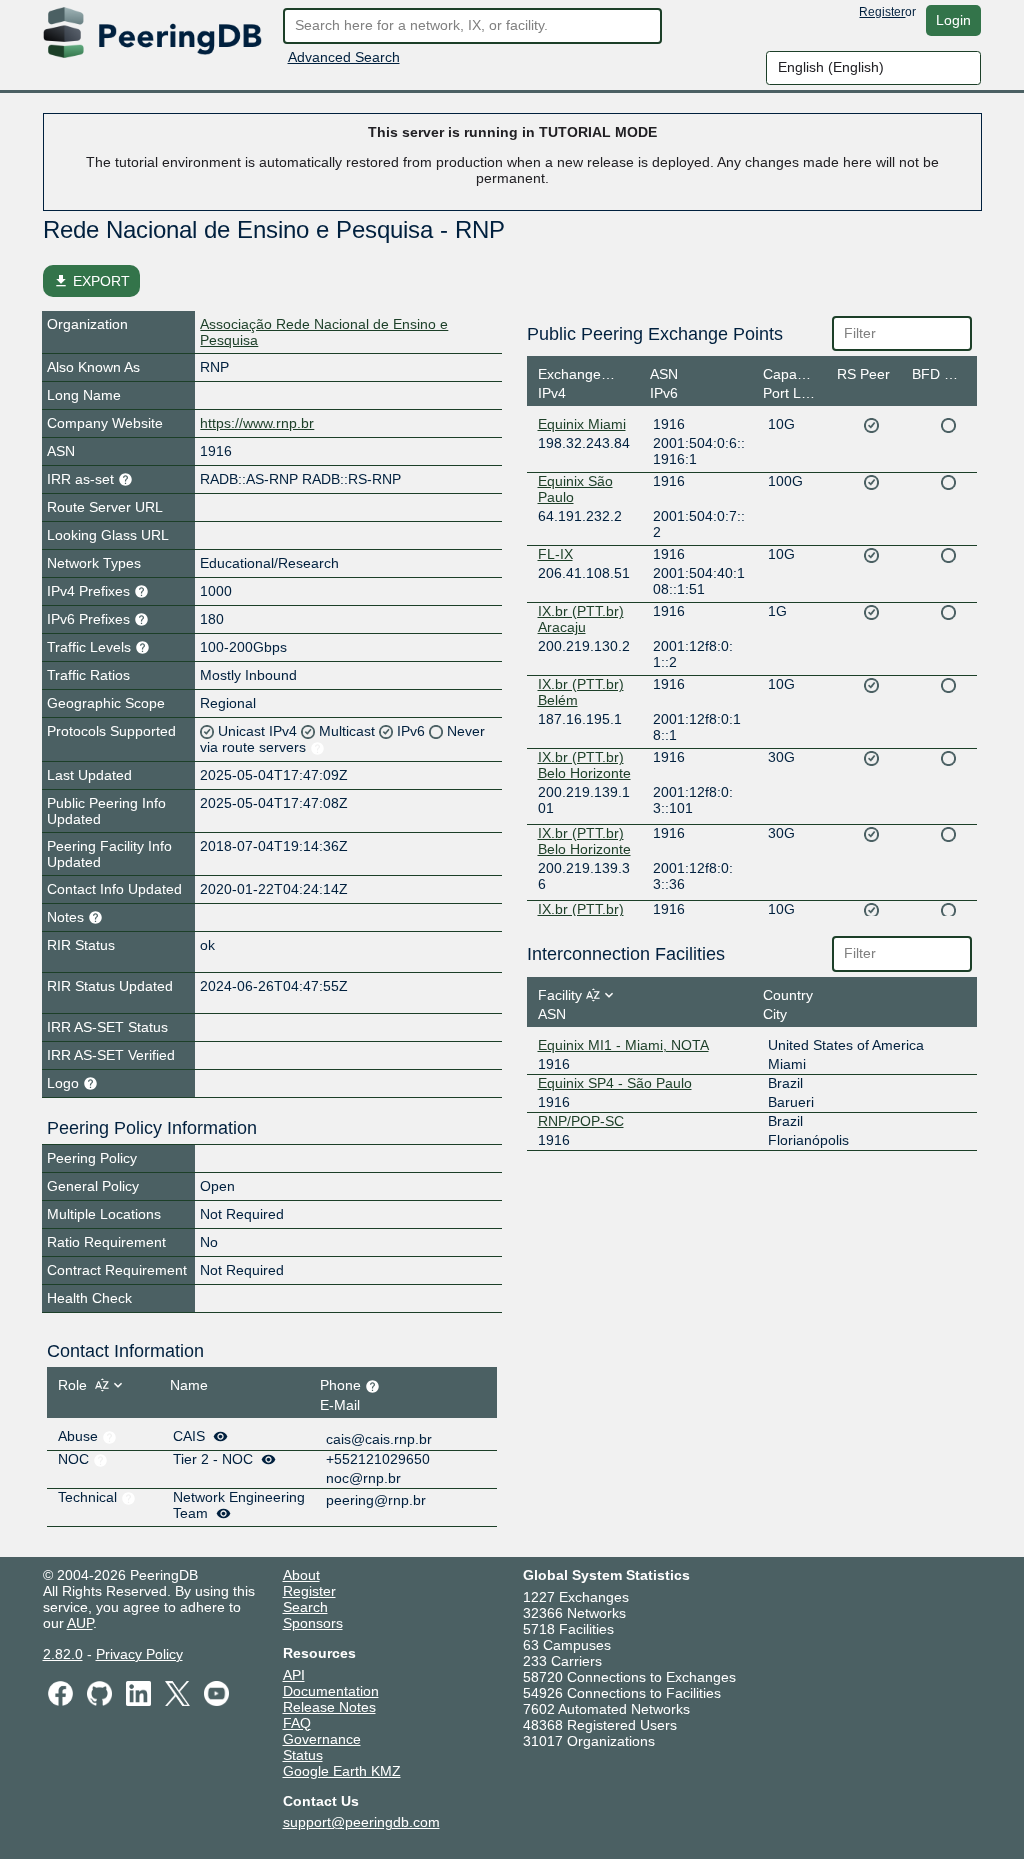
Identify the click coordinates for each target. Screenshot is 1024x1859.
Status (303, 1755)
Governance (322, 1739)
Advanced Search (344, 57)
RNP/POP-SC (581, 1121)
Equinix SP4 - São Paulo (615, 1083)
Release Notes (329, 1707)
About (301, 1575)
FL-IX (555, 554)
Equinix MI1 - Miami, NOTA (623, 1045)
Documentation (331, 1691)
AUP (80, 1623)
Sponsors (313, 1623)
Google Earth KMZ (342, 1771)
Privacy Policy (139, 1654)
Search (305, 1607)
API (294, 1675)
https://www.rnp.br (257, 423)
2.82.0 (63, 1654)
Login (953, 20)
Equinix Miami (582, 424)
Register (882, 12)
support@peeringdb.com (361, 1822)
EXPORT (91, 281)
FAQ (297, 1723)
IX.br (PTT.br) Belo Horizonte (584, 765)
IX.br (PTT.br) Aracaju (581, 619)
